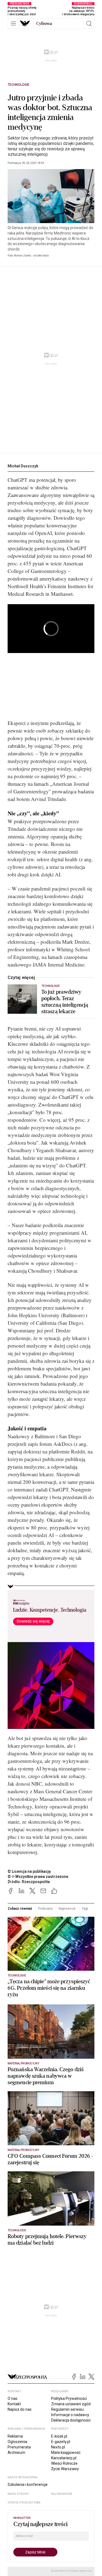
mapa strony (18, 2494)
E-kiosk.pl (59, 2436)
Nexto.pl (58, 2447)
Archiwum (16, 2453)
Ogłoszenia (17, 2442)
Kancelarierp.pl (64, 2458)
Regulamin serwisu (67, 2409)
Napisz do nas (20, 2409)
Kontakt (14, 2404)
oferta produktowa (24, 2503)
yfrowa (44, 24)
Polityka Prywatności (69, 2398)
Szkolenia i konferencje (28, 2485)
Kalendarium (62, 2494)
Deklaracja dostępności (71, 2420)
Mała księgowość (66, 2453)
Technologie (18, 85)
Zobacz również (20, 1909)
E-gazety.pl (61, 2442)
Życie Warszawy (65, 2469)
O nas (13, 2398)
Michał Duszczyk (23, 466)
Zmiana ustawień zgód (71, 2404)
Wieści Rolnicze (64, 2463)
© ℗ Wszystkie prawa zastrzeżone (38, 1877)
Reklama (15, 2436)
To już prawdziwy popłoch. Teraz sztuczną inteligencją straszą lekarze (65, 1002)
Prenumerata (19, 2447)
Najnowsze (67, 1909)
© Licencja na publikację (29, 1871)
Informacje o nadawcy (70, 2415)
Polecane (45, 1909)
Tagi (85, 1909)
